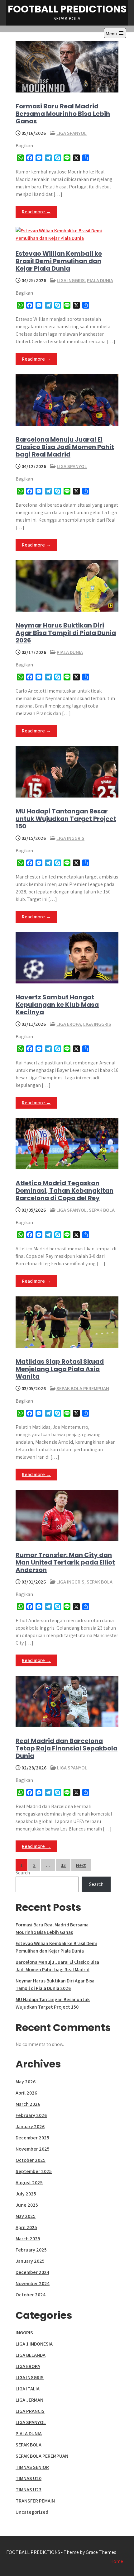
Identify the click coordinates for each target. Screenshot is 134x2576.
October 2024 (31, 2295)
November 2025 (33, 2149)
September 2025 (34, 2171)
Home (117, 2561)
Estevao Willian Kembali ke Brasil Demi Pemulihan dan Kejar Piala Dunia (59, 261)
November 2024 (33, 2283)
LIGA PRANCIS (30, 2411)
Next (81, 1865)
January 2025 (30, 2261)
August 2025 (29, 2183)
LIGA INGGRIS (71, 280)
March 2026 (28, 2104)
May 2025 (26, 2216)
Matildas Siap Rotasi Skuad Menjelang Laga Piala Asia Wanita (60, 1369)
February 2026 (31, 2115)
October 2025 (31, 2160)
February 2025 (31, 2250)
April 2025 (26, 2227)
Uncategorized (32, 2512)
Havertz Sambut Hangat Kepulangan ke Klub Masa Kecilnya (57, 1005)
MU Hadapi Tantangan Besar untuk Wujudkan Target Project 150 (66, 819)
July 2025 (26, 2194)
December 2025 (32, 2138)
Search (23, 1873)
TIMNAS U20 (29, 2478)
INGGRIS (24, 2333)
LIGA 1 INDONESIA (34, 2344)
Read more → (36, 212)
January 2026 (30, 2126)
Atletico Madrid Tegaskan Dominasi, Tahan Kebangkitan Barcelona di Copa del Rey (65, 1191)
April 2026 (26, 2093)
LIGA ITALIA (28, 2389)
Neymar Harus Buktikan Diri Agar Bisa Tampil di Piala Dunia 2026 (66, 633)
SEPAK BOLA (102, 1210)
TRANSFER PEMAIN (35, 2501)
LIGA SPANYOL (72, 133)
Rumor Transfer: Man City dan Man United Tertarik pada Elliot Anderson (65, 1562)
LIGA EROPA (69, 1024)
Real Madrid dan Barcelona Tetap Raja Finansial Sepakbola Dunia (67, 1748)
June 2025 (27, 2205)
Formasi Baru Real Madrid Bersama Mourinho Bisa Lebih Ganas (63, 114)
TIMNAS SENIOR (32, 2467)
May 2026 (26, 2082)
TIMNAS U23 (29, 2490)
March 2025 (28, 2239)
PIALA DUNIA (100, 280)
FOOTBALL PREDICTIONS (67, 9)
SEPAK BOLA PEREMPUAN (83, 1388)
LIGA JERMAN (29, 2400)
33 (63, 1865)
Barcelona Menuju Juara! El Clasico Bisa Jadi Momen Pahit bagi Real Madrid (65, 447)
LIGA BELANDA (31, 2355)
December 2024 (32, 2272)
